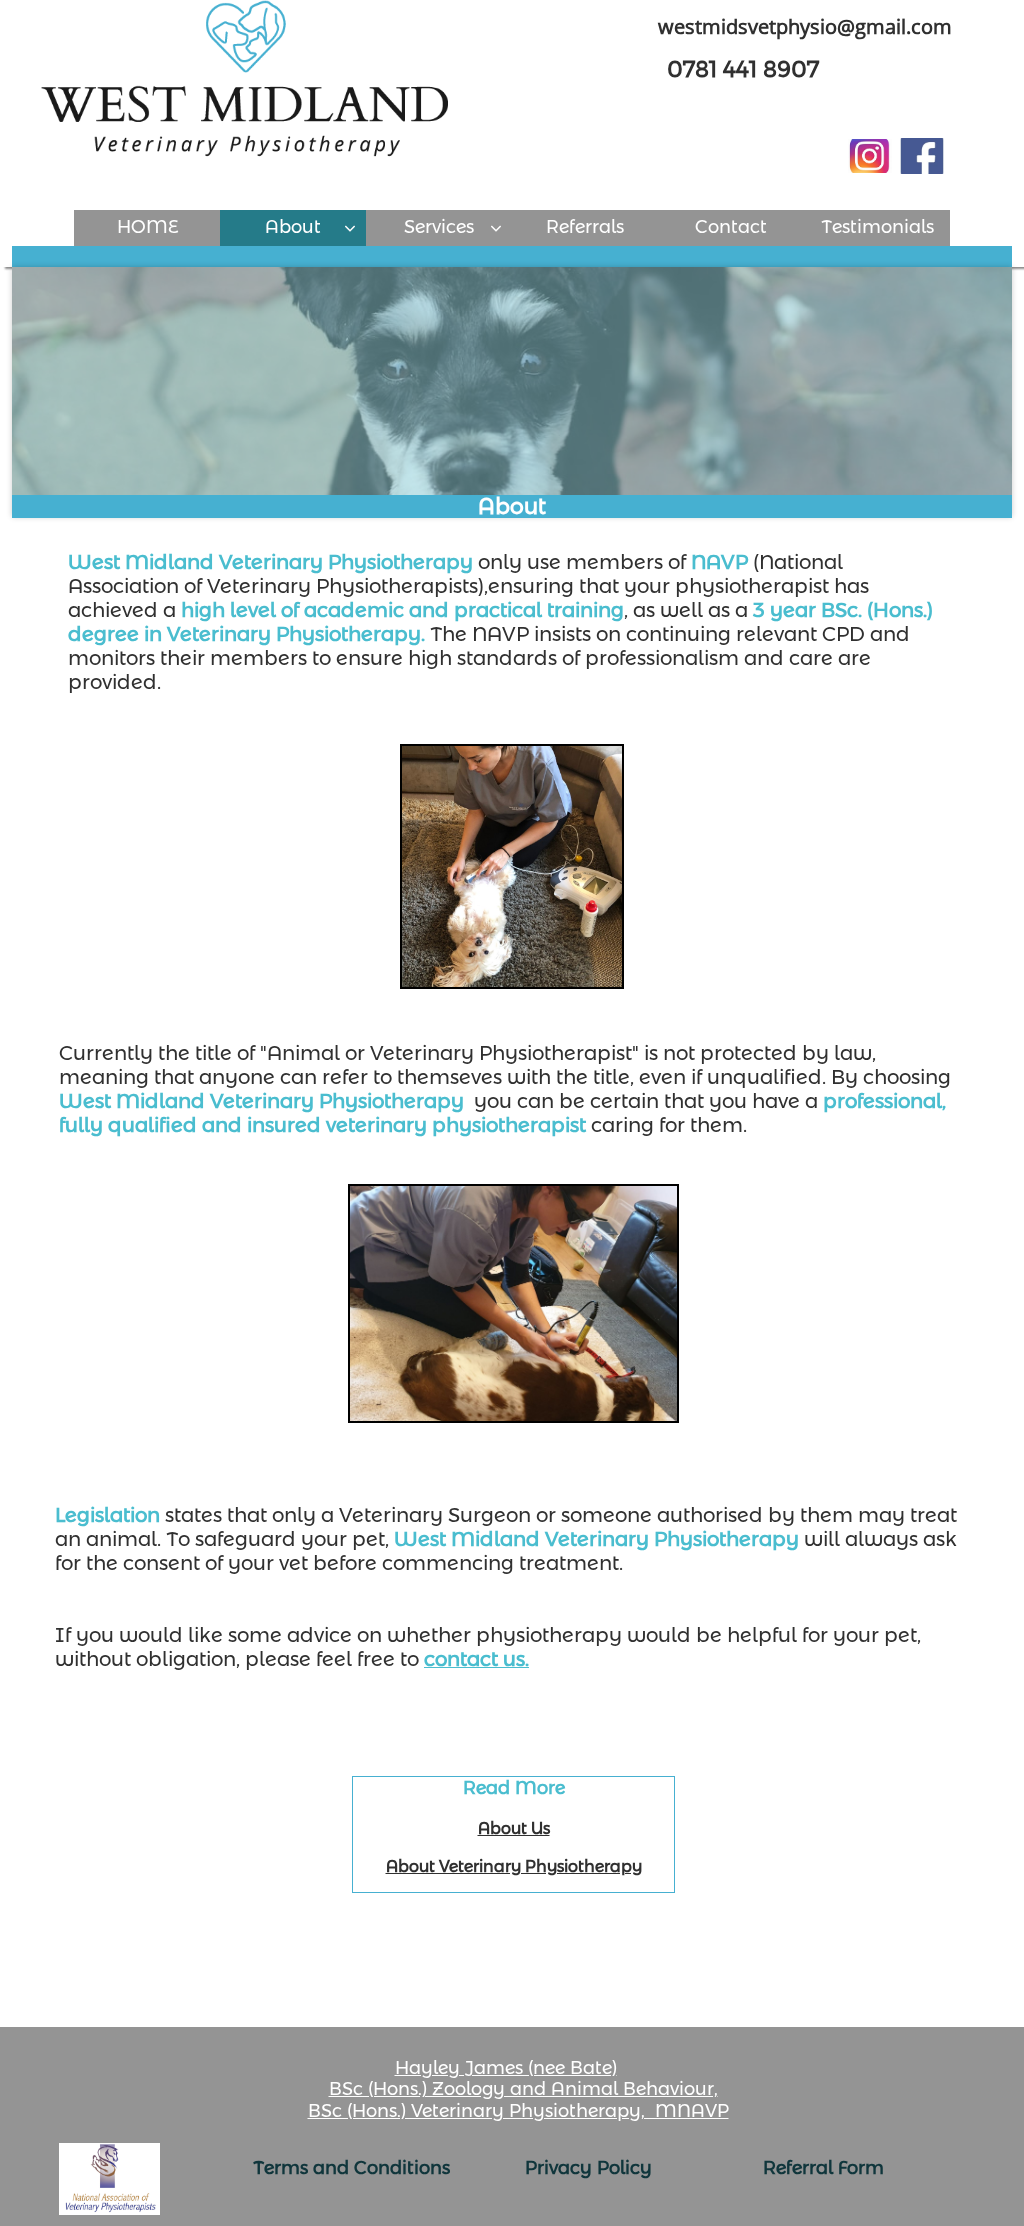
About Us (514, 1828)
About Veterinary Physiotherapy (514, 1866)
